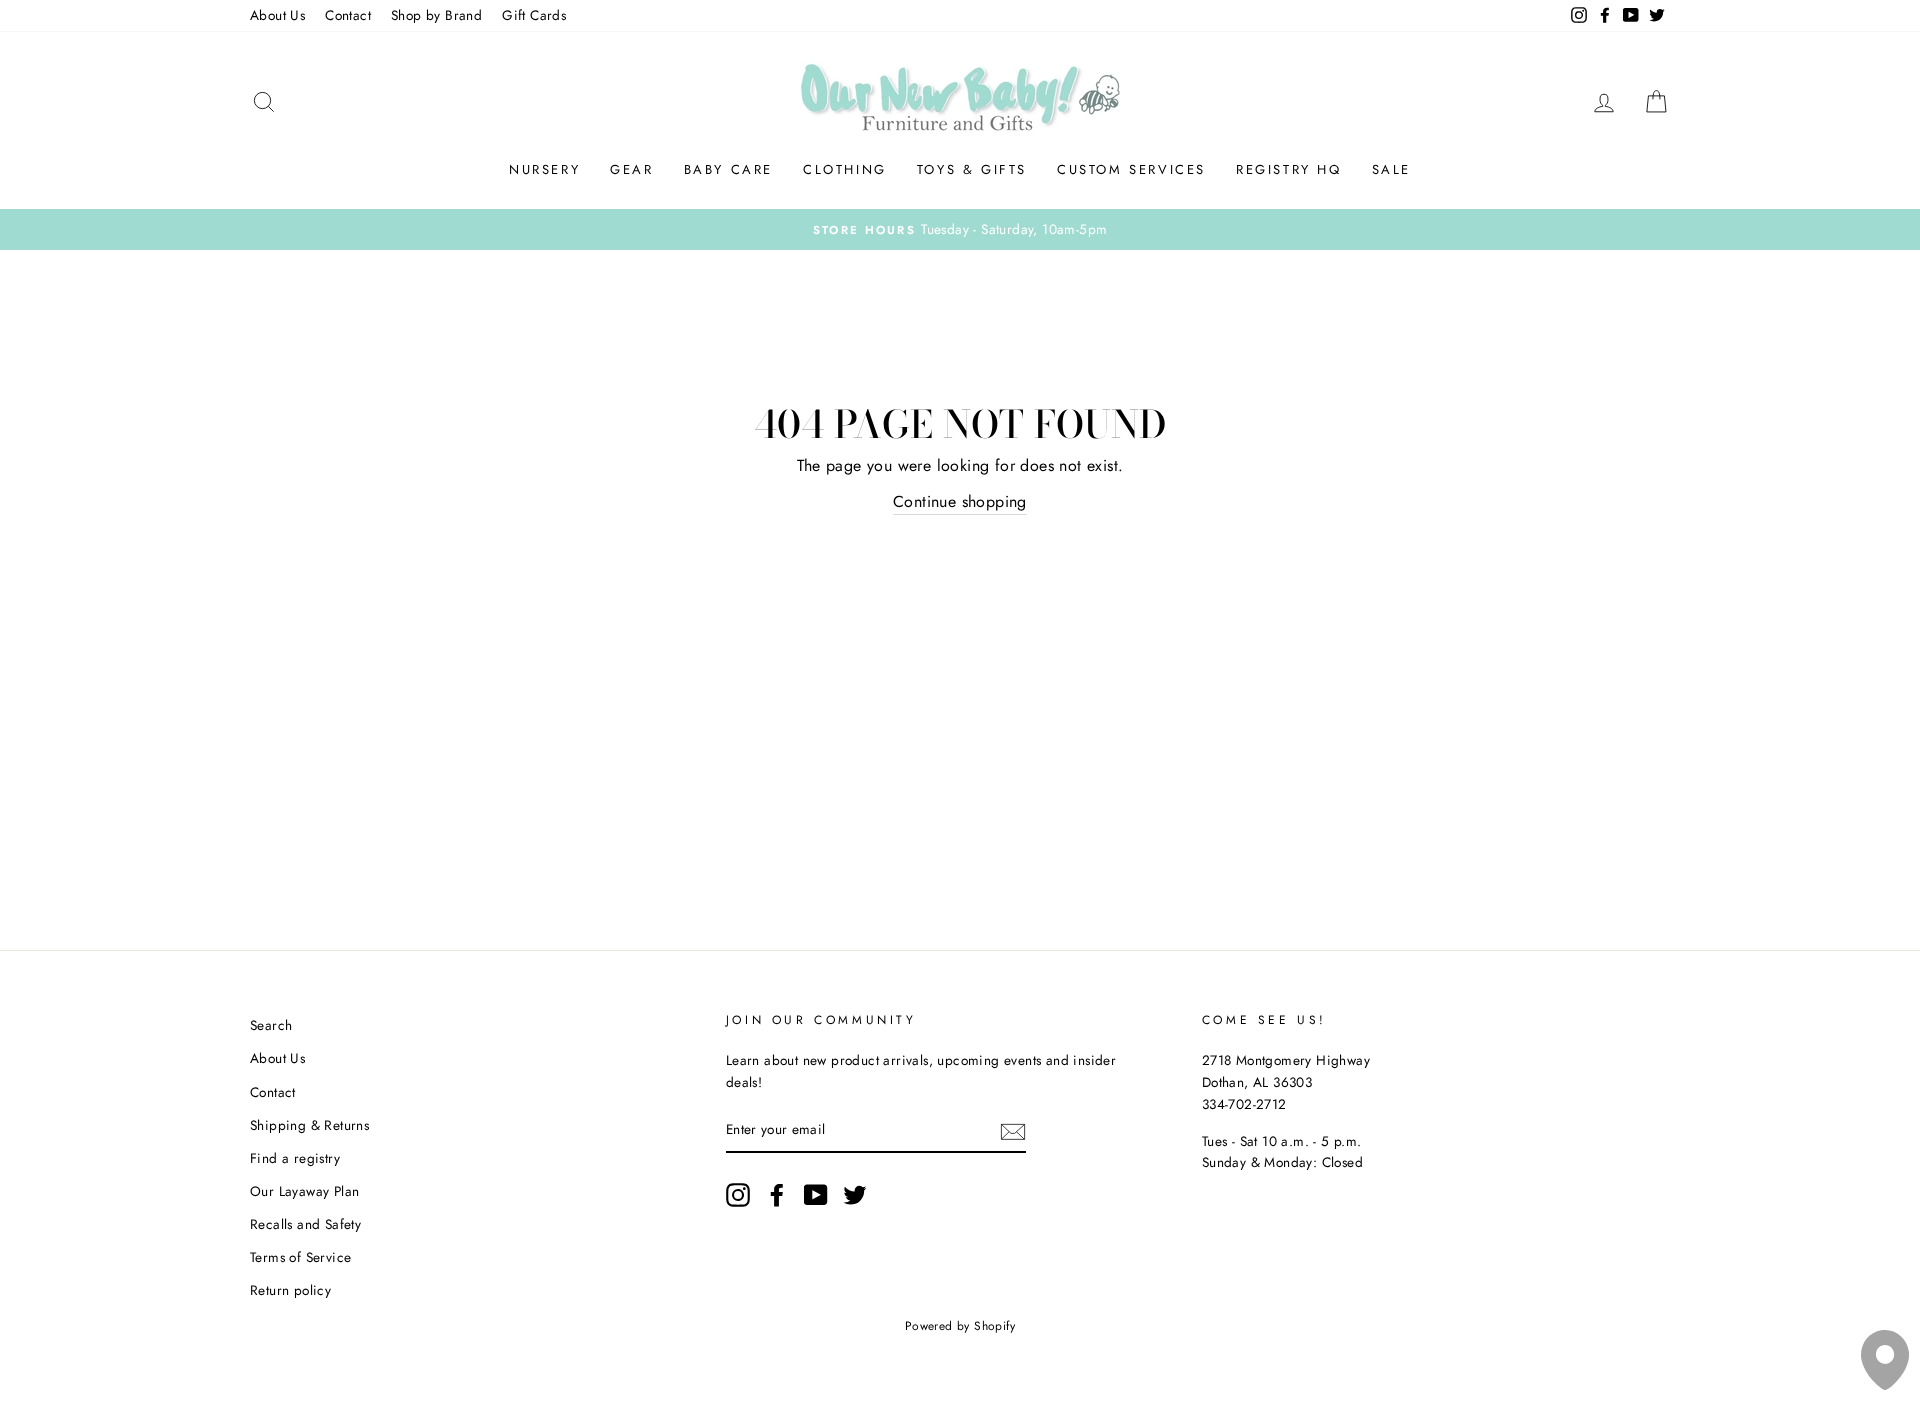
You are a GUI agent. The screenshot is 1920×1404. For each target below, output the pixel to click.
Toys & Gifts (972, 169)
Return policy (290, 1290)
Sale (1391, 169)
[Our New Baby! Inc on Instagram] (738, 1195)
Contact (348, 15)
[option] (960, 230)
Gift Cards (534, 15)
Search (271, 1025)
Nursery (544, 169)
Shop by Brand (436, 15)
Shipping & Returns (309, 1125)
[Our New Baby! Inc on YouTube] (816, 1195)
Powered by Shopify (960, 1326)
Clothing (845, 169)
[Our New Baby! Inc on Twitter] (855, 1195)
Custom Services (1131, 169)
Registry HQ (1289, 169)
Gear (631, 169)
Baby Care (728, 169)
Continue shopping (960, 501)
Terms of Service (300, 1257)
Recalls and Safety (305, 1224)
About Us (277, 15)
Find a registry (295, 1158)
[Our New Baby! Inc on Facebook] (777, 1195)
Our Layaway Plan (304, 1191)
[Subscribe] (1013, 1131)
